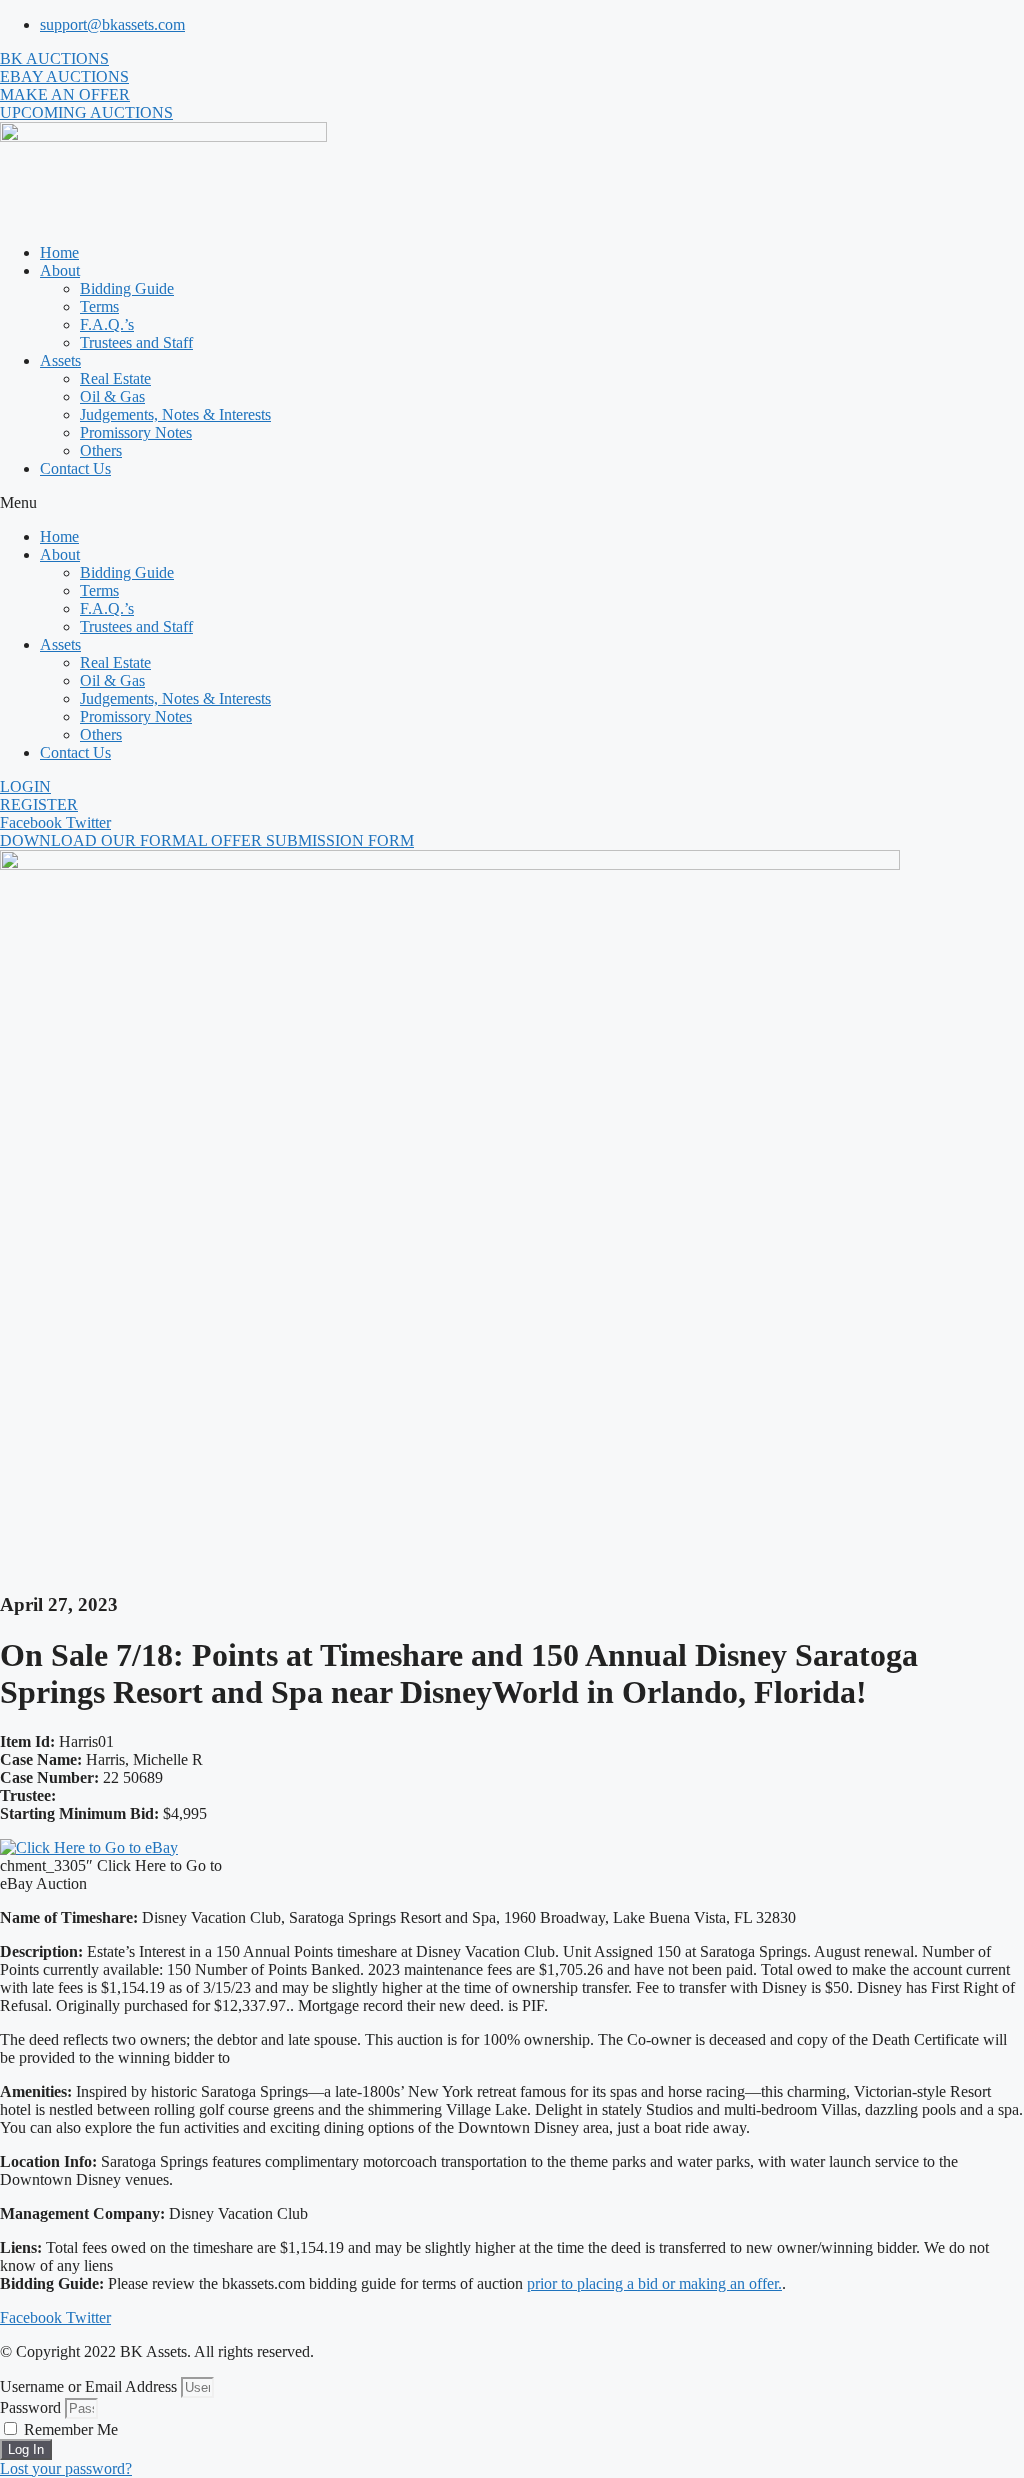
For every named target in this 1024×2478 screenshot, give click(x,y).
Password (30, 2407)
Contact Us (75, 468)
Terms (99, 306)
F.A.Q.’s (107, 324)
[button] (512, 503)
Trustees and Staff (136, 342)
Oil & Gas (112, 396)
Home (59, 252)
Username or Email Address (88, 2386)
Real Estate (115, 378)
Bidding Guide (127, 288)
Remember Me (69, 2429)
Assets (60, 360)
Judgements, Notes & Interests (175, 414)
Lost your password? (66, 2468)
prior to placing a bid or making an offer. (654, 2283)
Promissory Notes (136, 432)
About (60, 270)
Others (101, 450)
